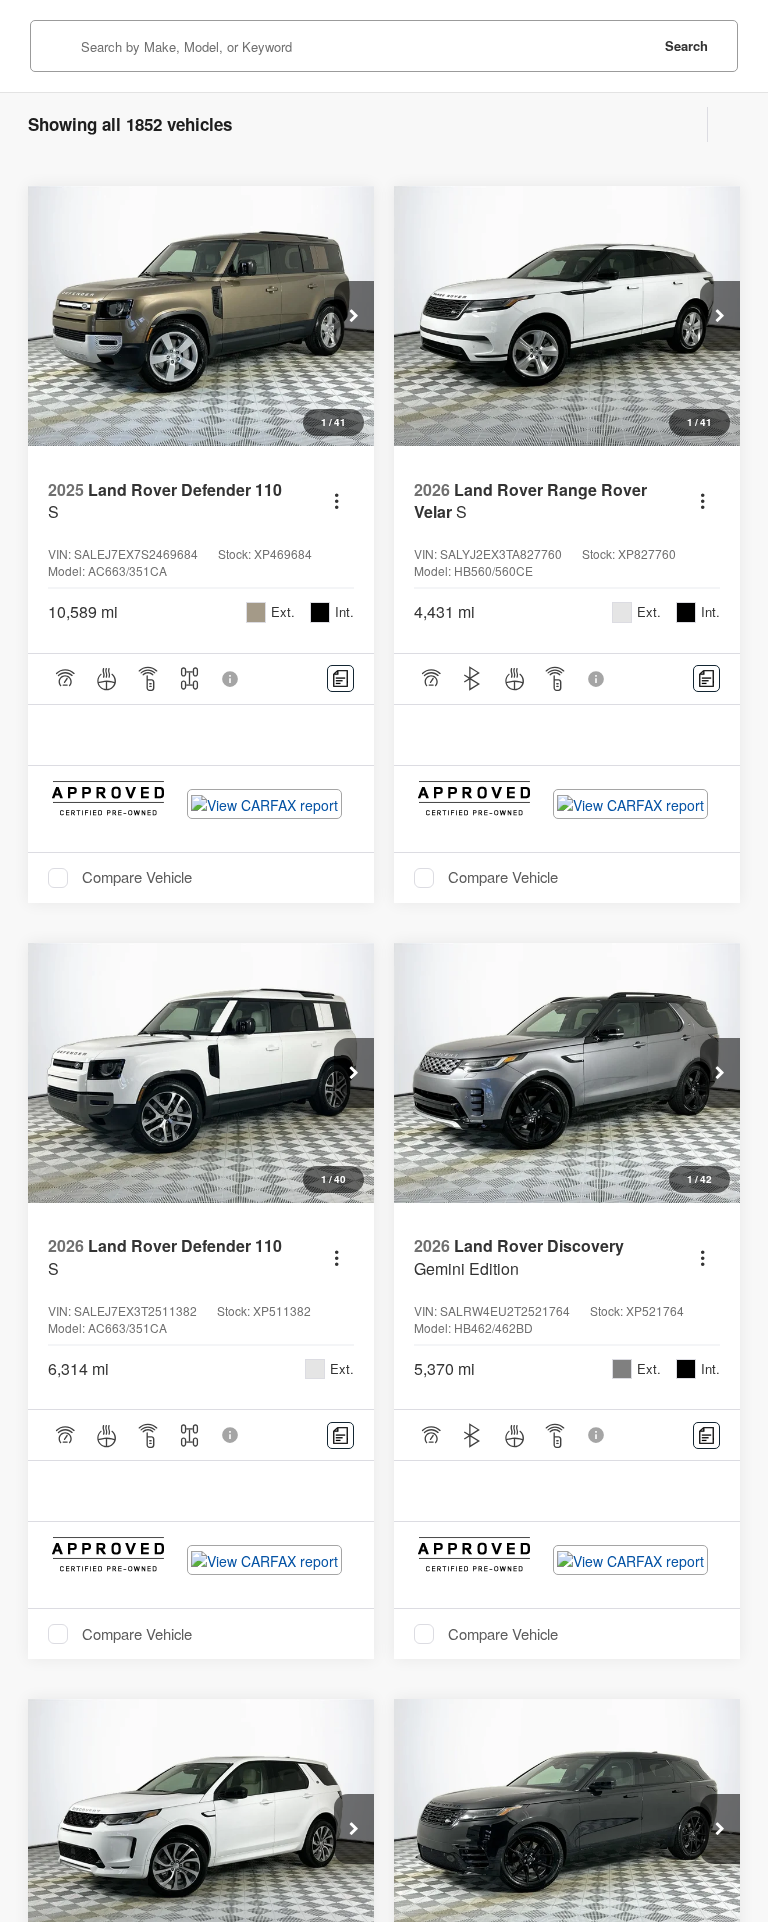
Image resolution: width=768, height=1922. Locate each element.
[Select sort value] (724, 124)
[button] (354, 316)
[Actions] (336, 501)
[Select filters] (687, 125)
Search (686, 45)
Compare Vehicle (137, 878)
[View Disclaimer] (231, 679)
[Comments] (340, 678)
